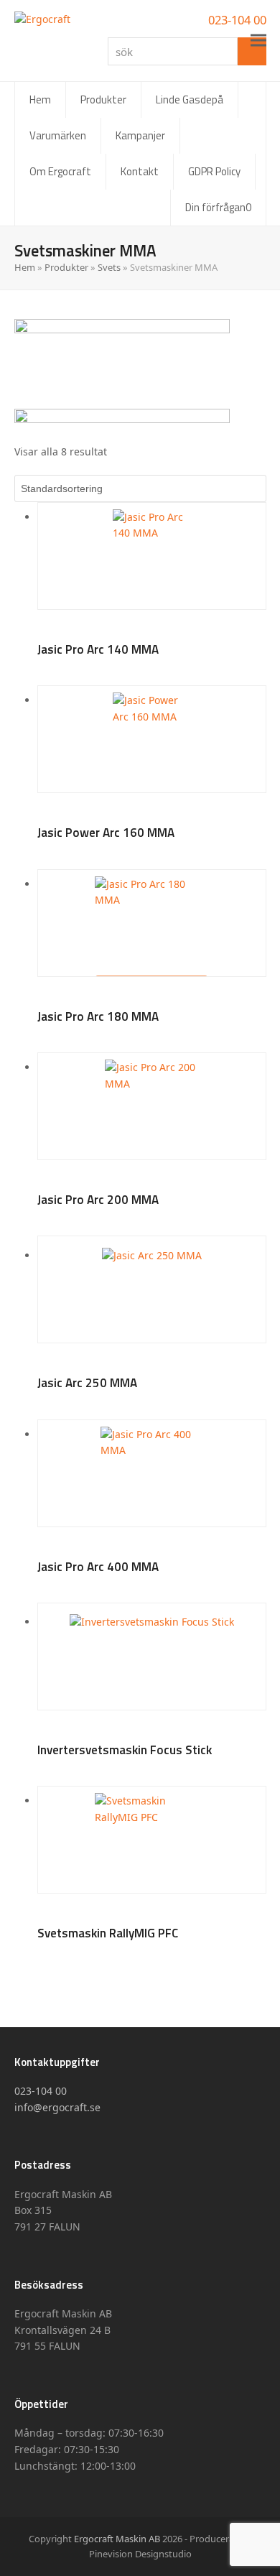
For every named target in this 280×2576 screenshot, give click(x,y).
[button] (258, 41)
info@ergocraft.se (57, 2107)
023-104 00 (237, 20)
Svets (109, 267)
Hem (25, 267)
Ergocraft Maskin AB (117, 2539)
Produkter (66, 267)
